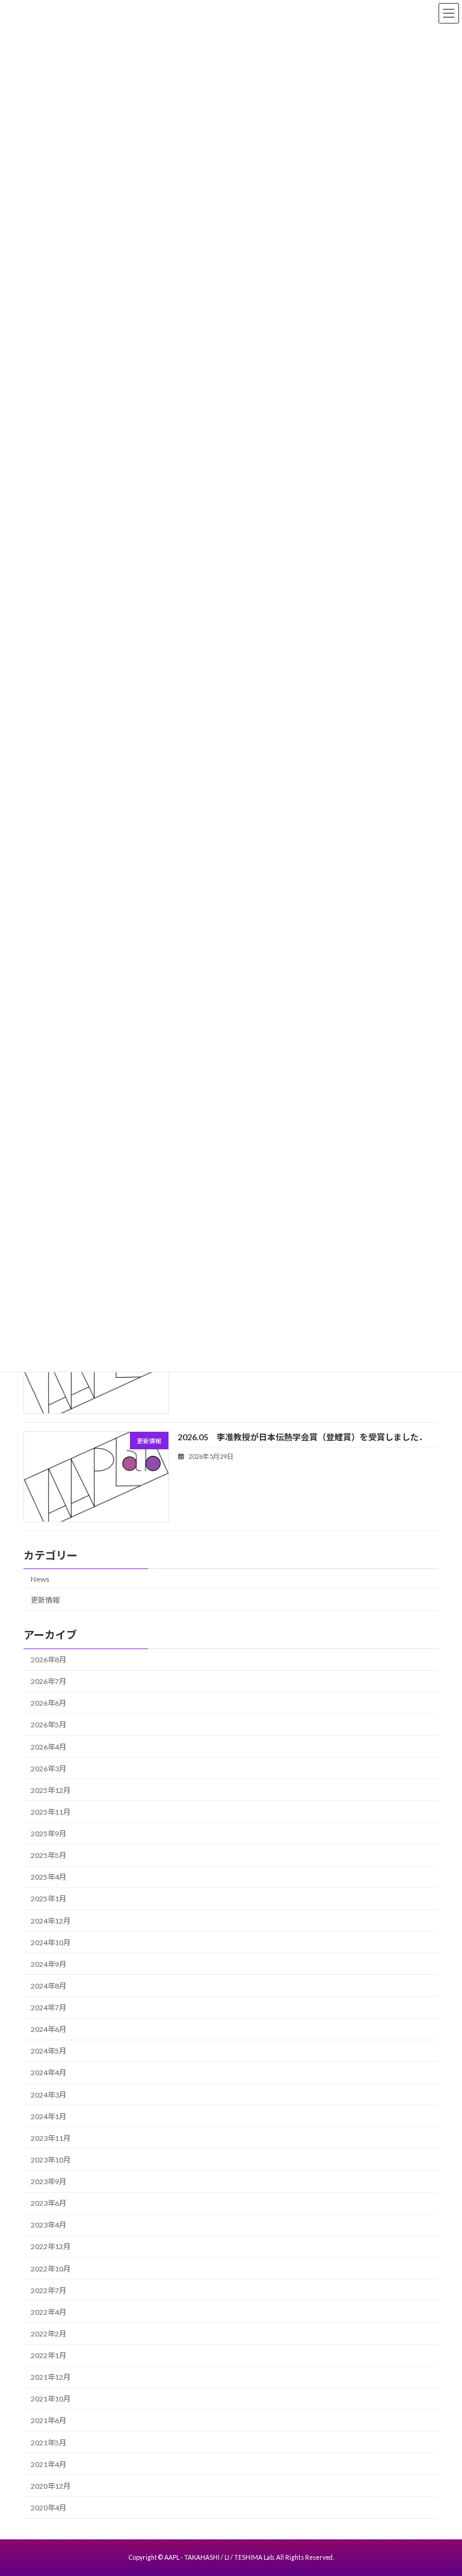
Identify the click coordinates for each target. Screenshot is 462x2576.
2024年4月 (48, 2073)
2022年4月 (48, 2311)
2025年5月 (48, 1855)
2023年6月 (48, 2203)
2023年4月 (48, 2225)
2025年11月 (51, 1812)
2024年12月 (51, 1920)
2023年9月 (48, 2181)
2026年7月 (48, 1681)
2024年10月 (51, 1942)
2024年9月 (48, 1964)
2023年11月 (51, 2138)
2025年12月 (51, 1790)
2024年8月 (48, 1986)
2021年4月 (48, 2464)
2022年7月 (48, 2290)
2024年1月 (48, 2116)
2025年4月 (48, 1877)
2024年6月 (48, 2029)
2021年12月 (51, 2377)
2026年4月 (48, 1746)
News (40, 1578)
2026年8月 (48, 1660)
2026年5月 (48, 1725)
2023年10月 (51, 2160)
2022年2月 (48, 2334)
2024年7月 (48, 2008)
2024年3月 (48, 2094)
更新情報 (45, 1599)
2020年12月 (51, 2485)
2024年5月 (48, 2051)
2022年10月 (51, 2268)
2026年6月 (48, 1703)
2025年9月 (48, 1834)
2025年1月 (48, 1899)
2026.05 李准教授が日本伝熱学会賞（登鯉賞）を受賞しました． (302, 1436)
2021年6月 (48, 2420)
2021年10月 (51, 2399)
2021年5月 (48, 2442)
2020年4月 (48, 2508)
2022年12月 (51, 2246)
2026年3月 (48, 1768)
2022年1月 (48, 2355)
